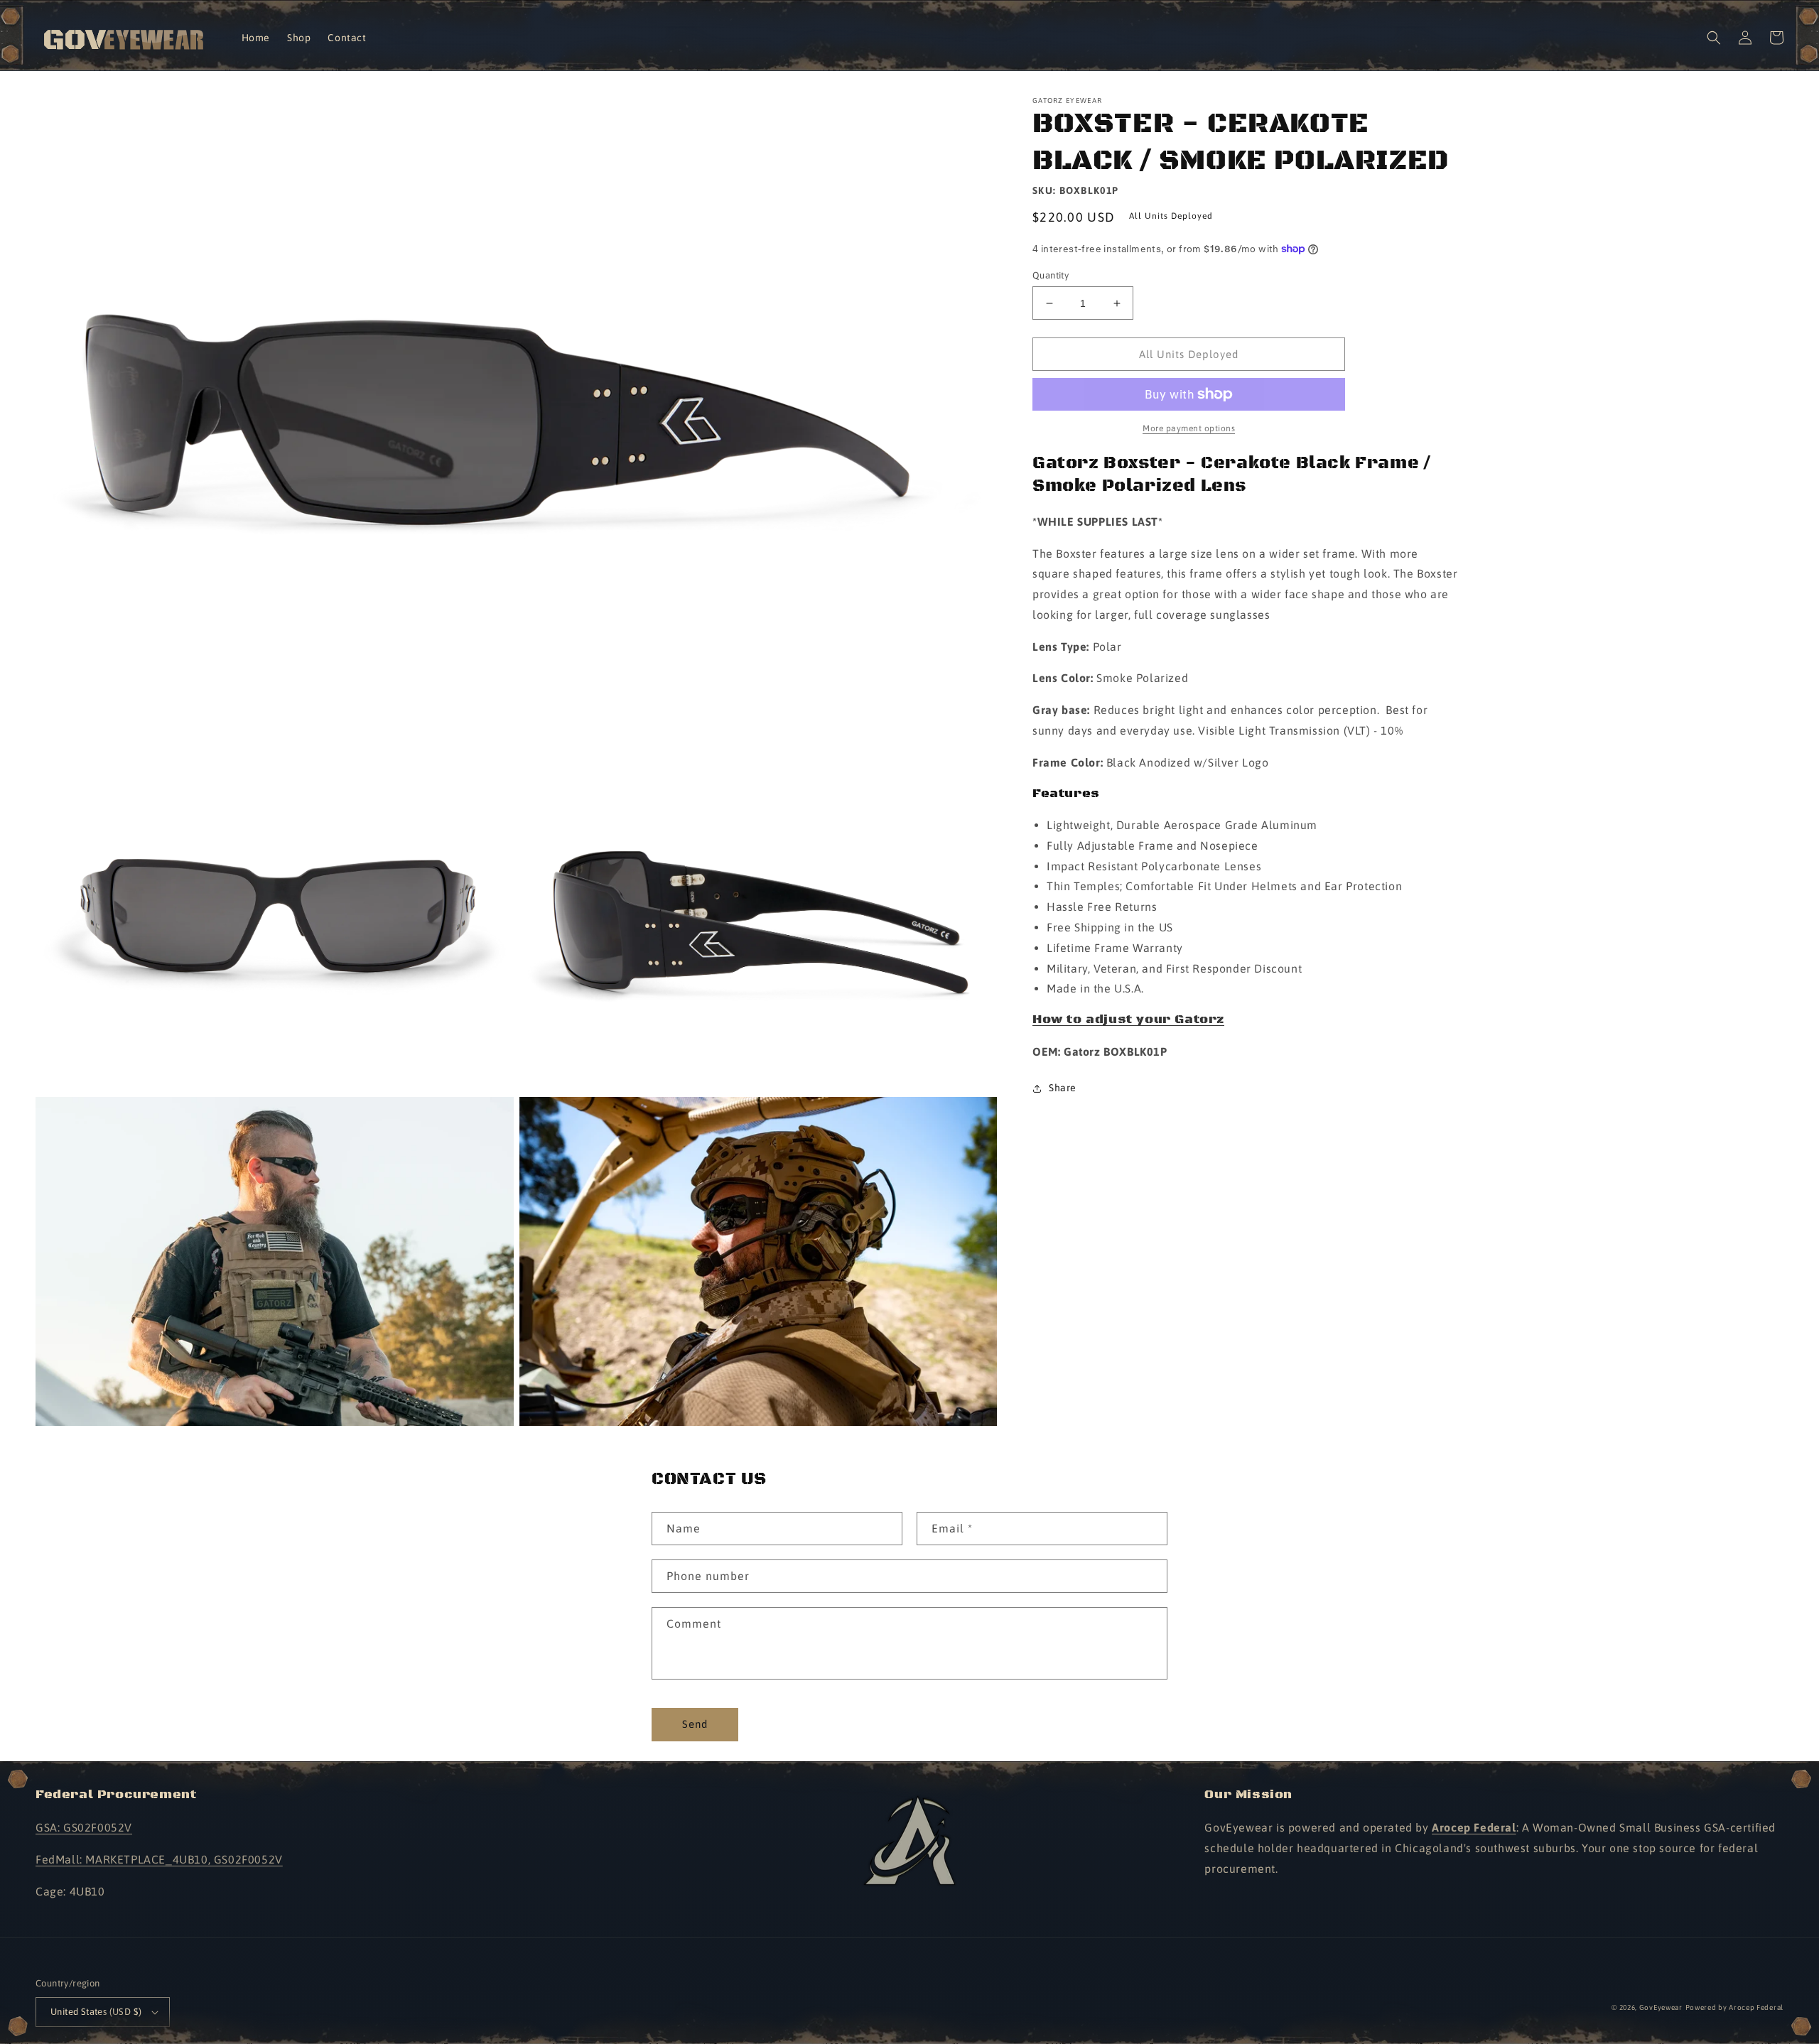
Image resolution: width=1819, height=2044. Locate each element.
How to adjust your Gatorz (1128, 1020)
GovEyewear (1661, 2007)
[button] (1714, 38)
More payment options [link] (1189, 428)
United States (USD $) (96, 2012)
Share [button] (1063, 1088)
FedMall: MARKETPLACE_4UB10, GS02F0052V (159, 1859)
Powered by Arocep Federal (1735, 2007)
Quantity (1051, 275)
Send (695, 1724)
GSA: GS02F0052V (84, 1827)
